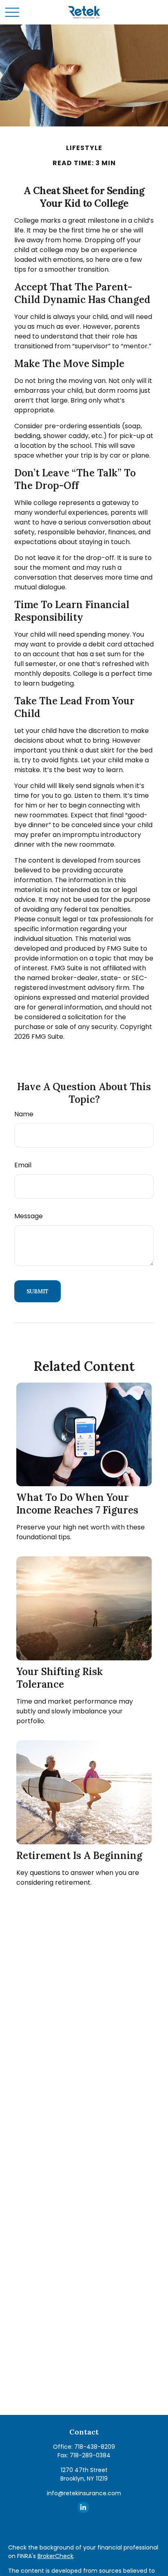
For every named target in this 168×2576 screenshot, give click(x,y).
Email (23, 1165)
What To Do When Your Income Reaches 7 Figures (77, 1504)
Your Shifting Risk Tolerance (60, 1678)
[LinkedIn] (83, 2507)
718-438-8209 (95, 2447)
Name (24, 1114)
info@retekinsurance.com (84, 2493)
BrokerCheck (55, 2556)
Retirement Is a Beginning (79, 1856)
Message (29, 1216)
